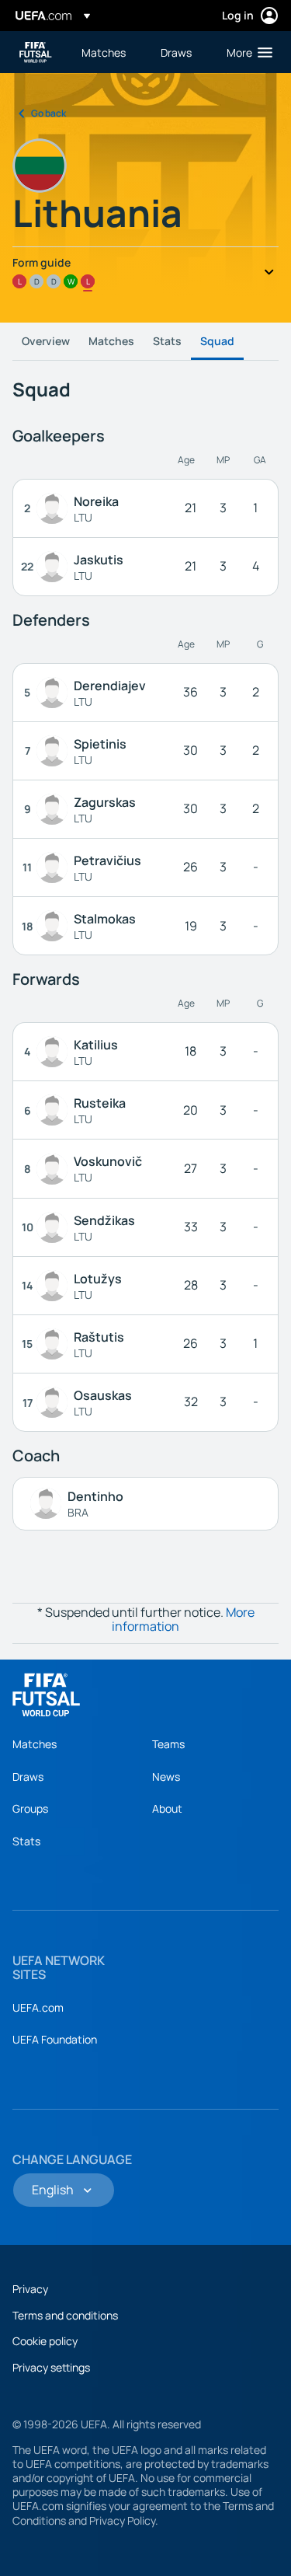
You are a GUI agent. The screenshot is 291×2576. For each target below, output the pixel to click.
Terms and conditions (65, 2315)
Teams (168, 1744)
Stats (167, 341)
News (166, 1777)
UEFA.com (38, 2007)
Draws (28, 1777)
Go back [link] (48, 113)
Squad (217, 341)
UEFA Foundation (55, 2039)
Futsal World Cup (36, 52)
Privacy (30, 2289)
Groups (30, 1808)
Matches (111, 341)
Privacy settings (51, 2367)
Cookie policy (45, 2341)
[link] (104, 52)
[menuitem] (108, 52)
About (167, 1808)
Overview (46, 341)
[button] (246, 52)
